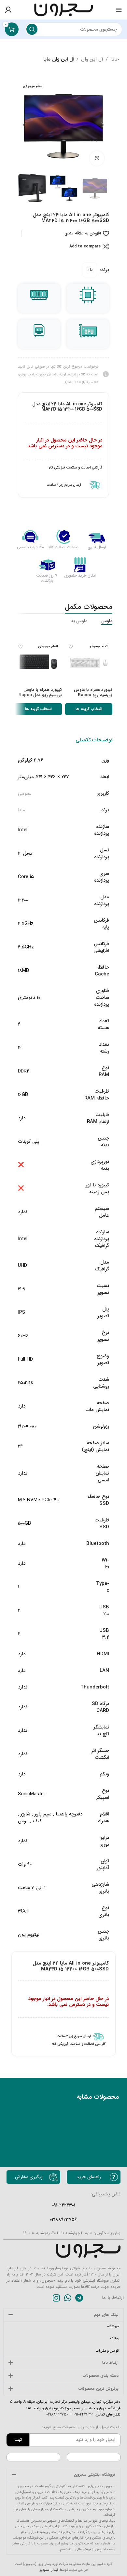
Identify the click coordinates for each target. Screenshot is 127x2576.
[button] (103, 125)
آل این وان (92, 59)
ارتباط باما (110, 2363)
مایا (90, 270)
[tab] (94, 740)
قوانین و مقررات (107, 2351)
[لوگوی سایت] (63, 9)
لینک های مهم (106, 2315)
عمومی (25, 793)
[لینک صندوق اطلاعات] (63, 485)
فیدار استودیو (49, 2570)
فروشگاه (113, 2326)
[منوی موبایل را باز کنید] (119, 10)
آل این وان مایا (59, 59)
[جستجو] (32, 29)
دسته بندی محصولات (101, 2376)
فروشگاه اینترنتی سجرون (95, 2475)
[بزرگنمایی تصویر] (97, 158)
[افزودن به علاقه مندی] (71, 646)
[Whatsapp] (68, 2298)
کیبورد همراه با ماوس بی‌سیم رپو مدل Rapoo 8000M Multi (40, 695)
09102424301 (83, 2414)
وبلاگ (114, 2338)
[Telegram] (79, 2298)
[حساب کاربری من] (8, 10)
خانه (115, 59)
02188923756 (57, 2414)
